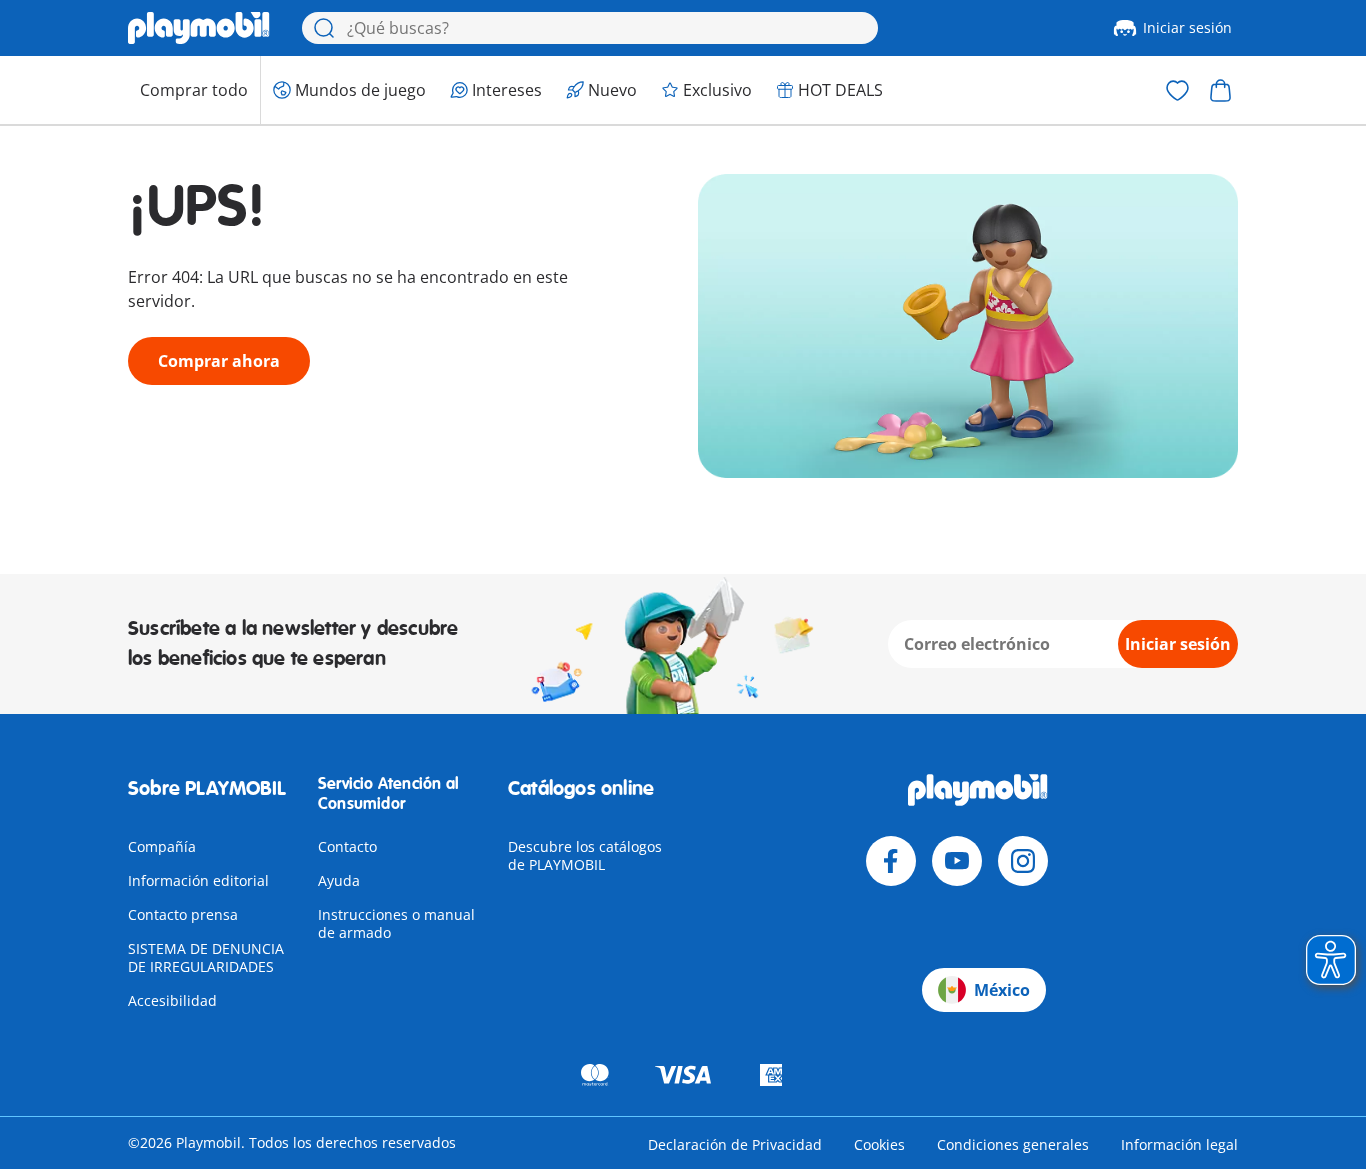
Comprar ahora (219, 361)
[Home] (199, 28)
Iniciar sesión (1187, 27)
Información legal (1179, 1144)
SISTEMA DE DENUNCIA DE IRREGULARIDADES (206, 957)
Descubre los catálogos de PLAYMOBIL (585, 855)
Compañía (162, 846)
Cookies (879, 1144)
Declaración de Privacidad (735, 1144)
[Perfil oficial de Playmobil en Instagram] (1023, 861)
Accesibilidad (172, 1000)
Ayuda (339, 880)
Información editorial (198, 880)
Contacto (347, 846)
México (1002, 990)
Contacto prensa (183, 914)
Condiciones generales (1013, 1144)
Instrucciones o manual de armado (396, 923)
